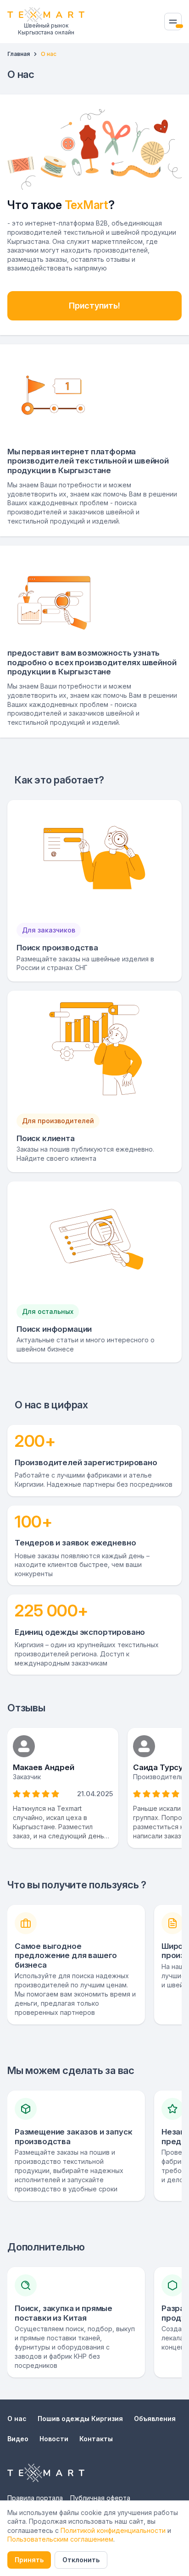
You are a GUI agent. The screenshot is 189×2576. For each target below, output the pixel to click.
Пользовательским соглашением (60, 2539)
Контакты (96, 2439)
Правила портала (35, 2498)
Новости (54, 2439)
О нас (17, 2419)
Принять (29, 2560)
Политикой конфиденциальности (113, 2530)
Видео (18, 2439)
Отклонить (81, 2560)
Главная (19, 54)
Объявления (155, 2419)
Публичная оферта (100, 2498)
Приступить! (94, 306)
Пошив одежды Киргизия (80, 2419)
